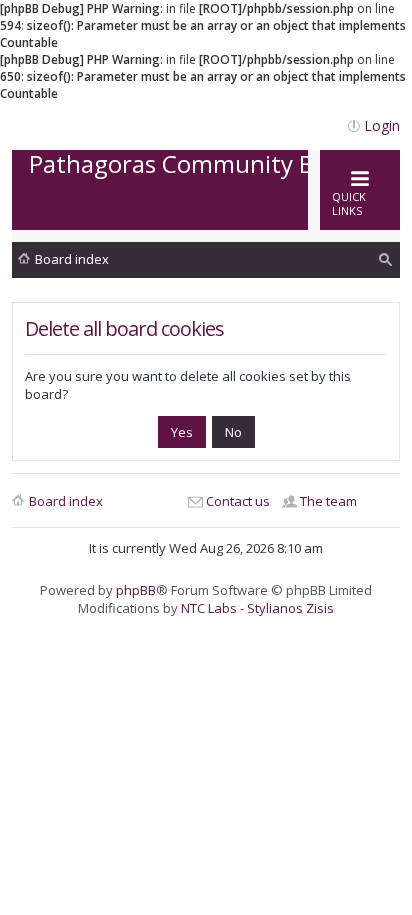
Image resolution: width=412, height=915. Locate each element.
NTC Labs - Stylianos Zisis (257, 608)
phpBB (136, 590)
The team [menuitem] (328, 501)
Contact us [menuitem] (238, 501)
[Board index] (197, 209)
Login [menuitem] (382, 125)
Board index (72, 259)
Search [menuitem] (386, 262)
